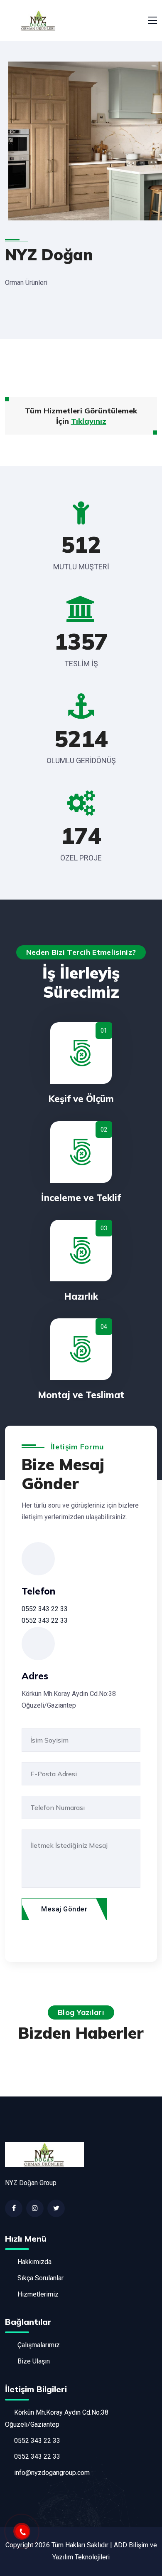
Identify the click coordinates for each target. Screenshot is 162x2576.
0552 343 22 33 (45, 1609)
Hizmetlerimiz (38, 2294)
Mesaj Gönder (64, 1909)
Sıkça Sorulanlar (40, 2278)
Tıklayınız (89, 421)
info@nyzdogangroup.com (52, 2473)
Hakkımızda (34, 2262)
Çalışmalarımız (39, 2345)
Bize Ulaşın (34, 2361)
